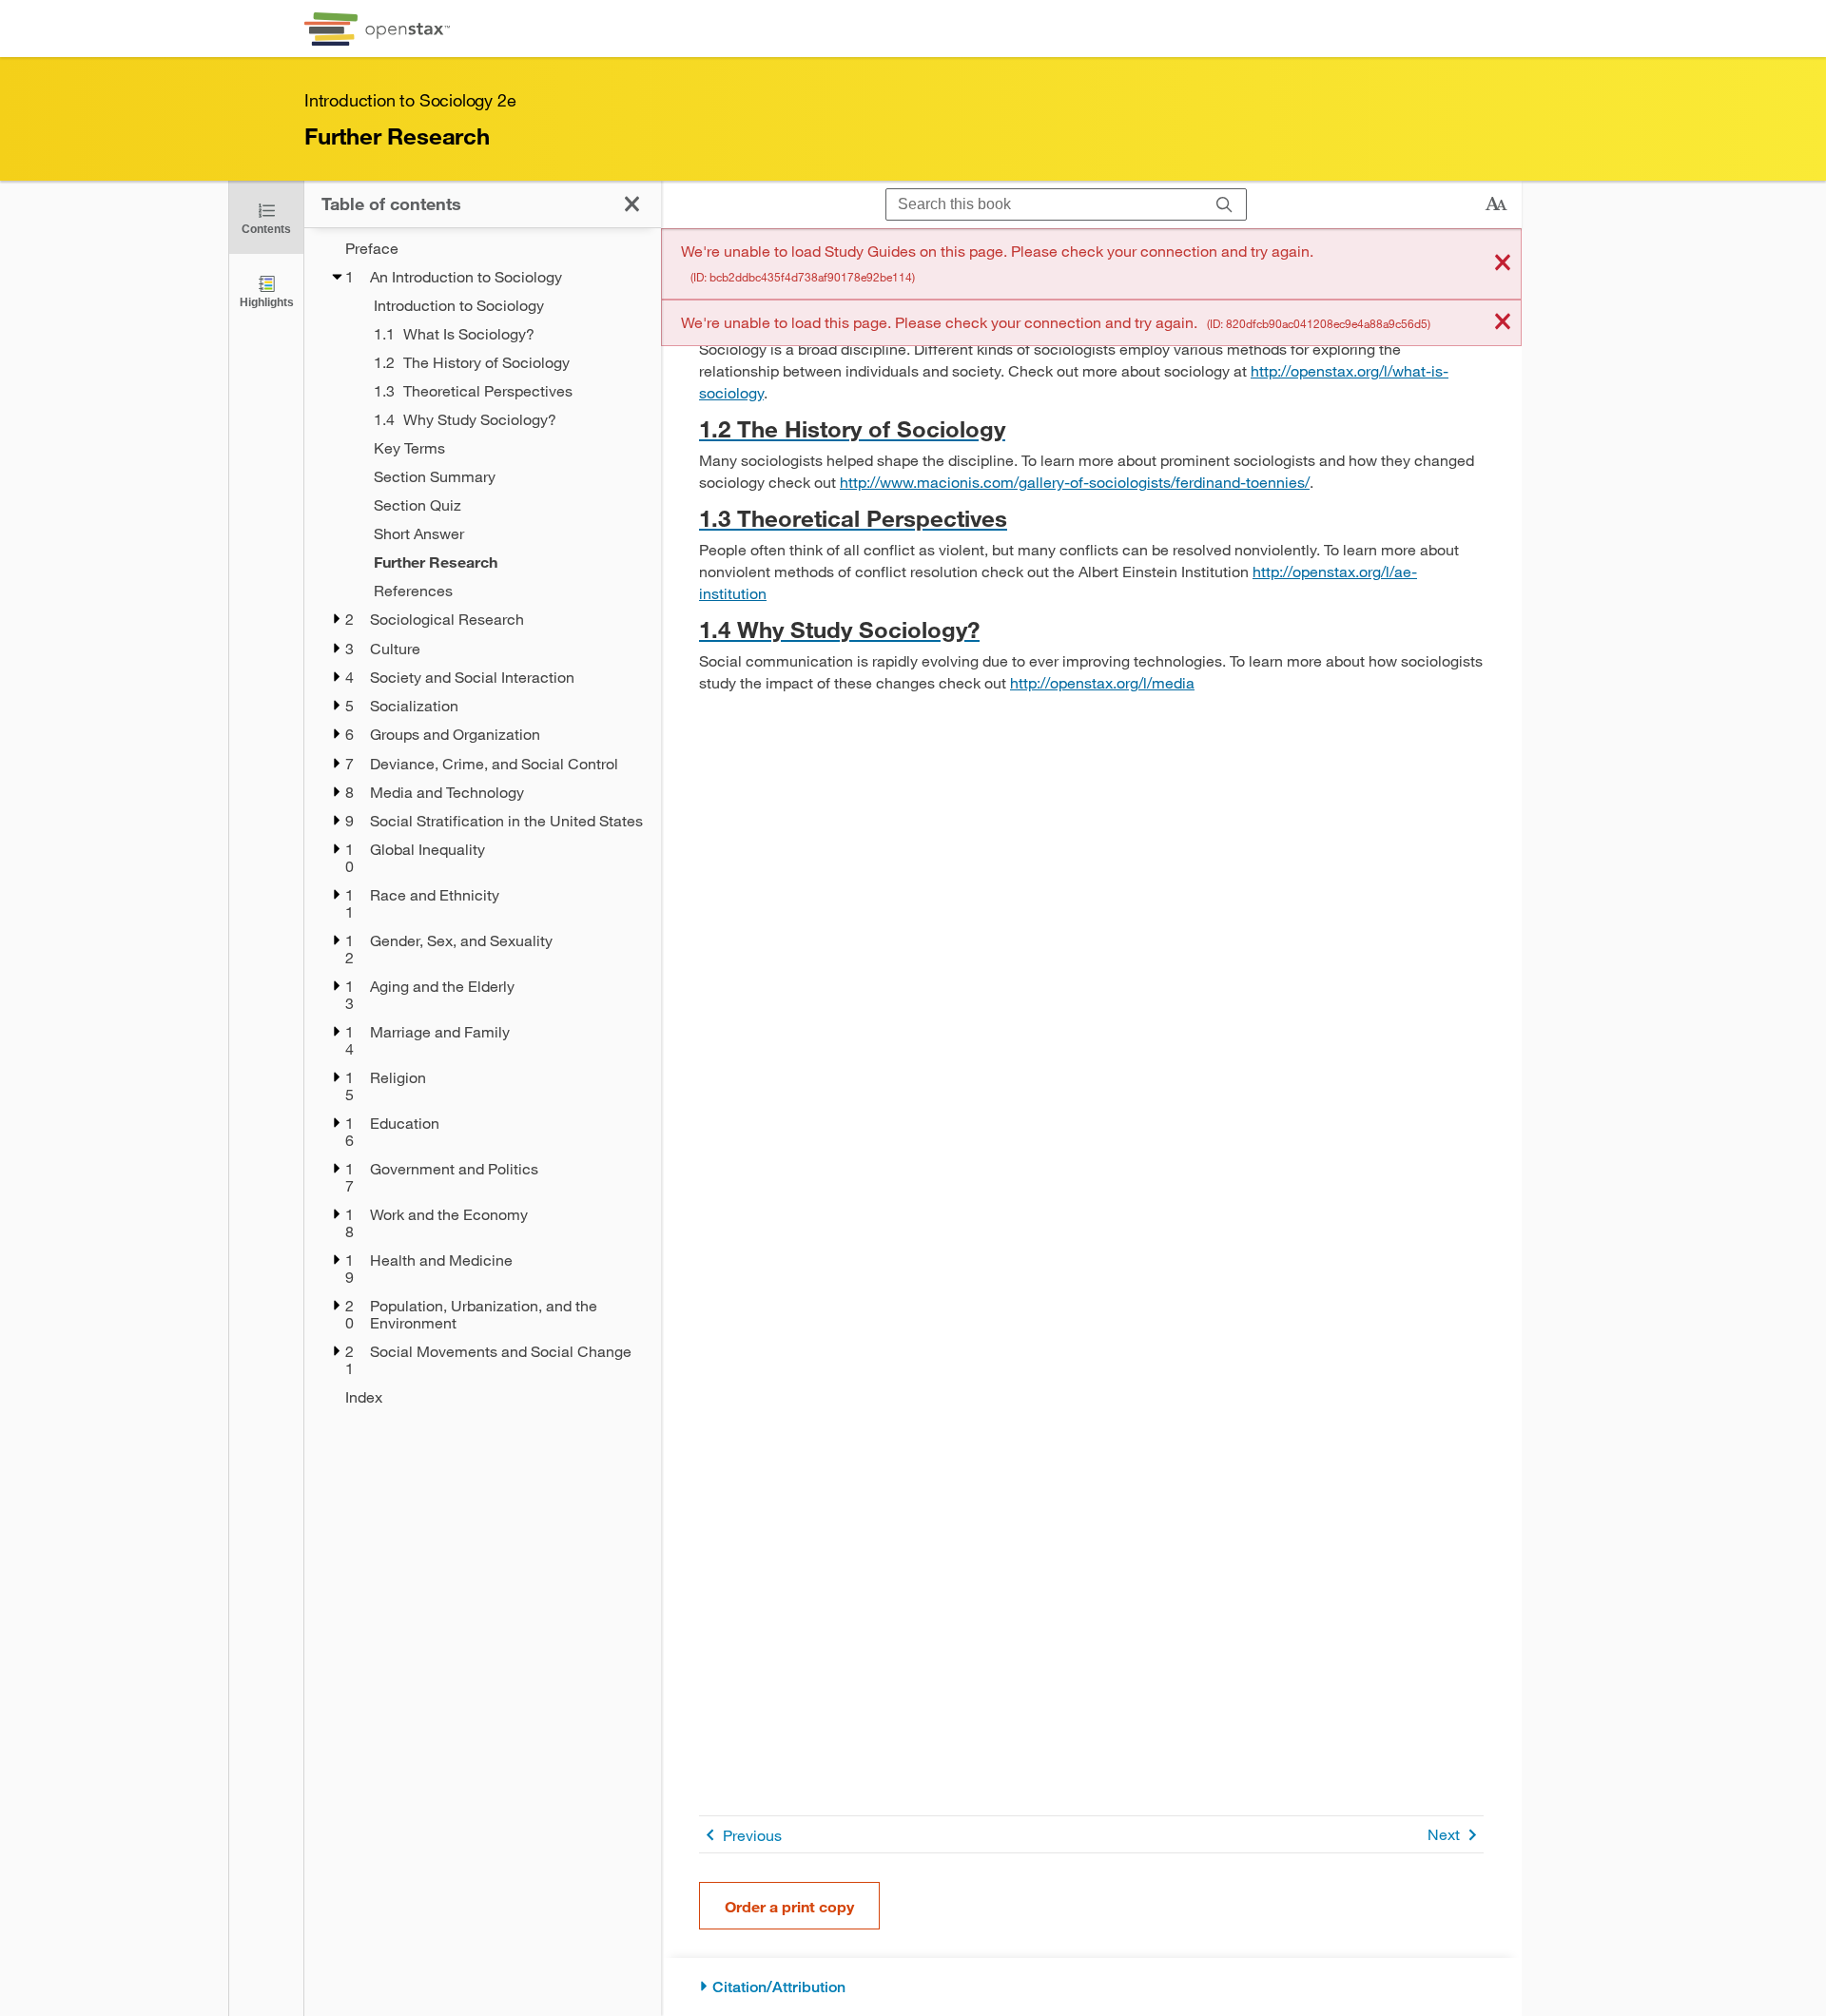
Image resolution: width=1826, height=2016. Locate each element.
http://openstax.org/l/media (1102, 682)
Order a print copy (789, 1906)
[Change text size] (1496, 204)
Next (1444, 1834)
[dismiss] (1503, 264)
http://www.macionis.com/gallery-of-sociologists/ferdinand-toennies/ (1075, 482)
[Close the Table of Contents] (632, 204)
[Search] (1224, 205)
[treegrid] (483, 823)
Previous (752, 1835)
